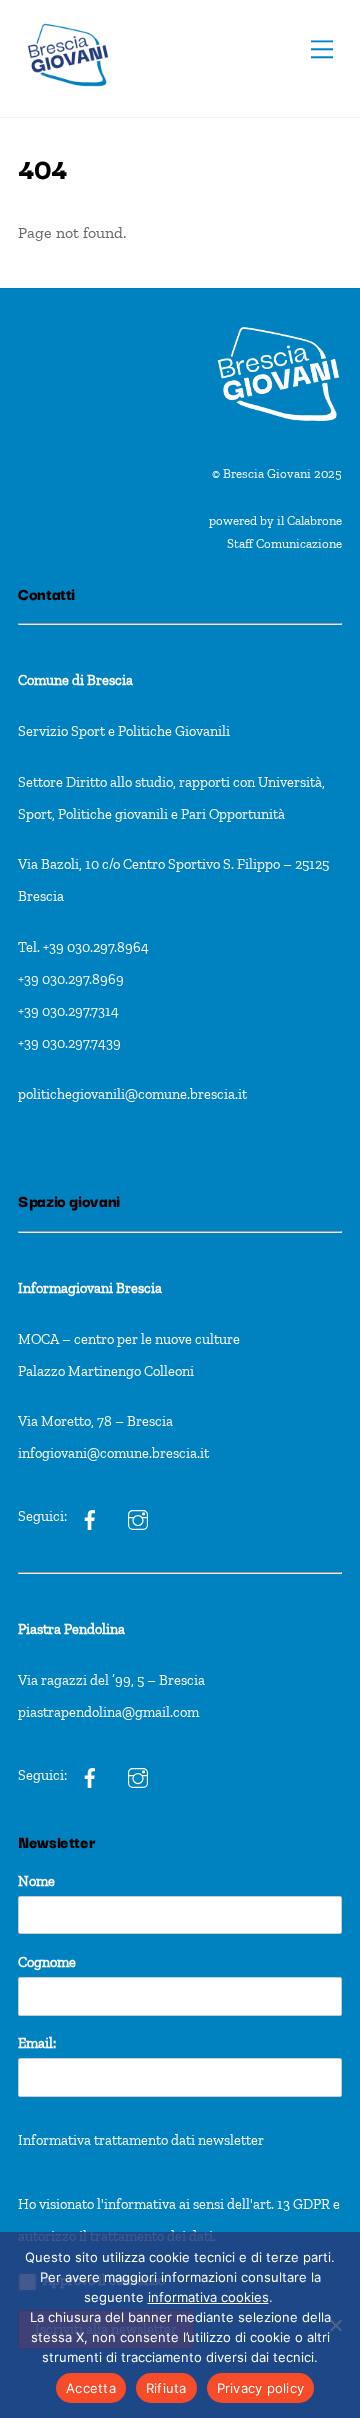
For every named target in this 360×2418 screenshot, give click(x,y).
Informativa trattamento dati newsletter (141, 2140)
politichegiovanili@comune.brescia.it (132, 1094)
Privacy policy (261, 2388)
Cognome (47, 1962)
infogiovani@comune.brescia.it (113, 1453)
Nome (36, 1881)
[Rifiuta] (335, 2325)
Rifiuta (166, 2388)
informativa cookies (208, 2297)
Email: (37, 2043)
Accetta (91, 2388)
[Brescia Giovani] (68, 96)
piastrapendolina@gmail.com (108, 1712)
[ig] (90, 1516)
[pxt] (90, 1775)
